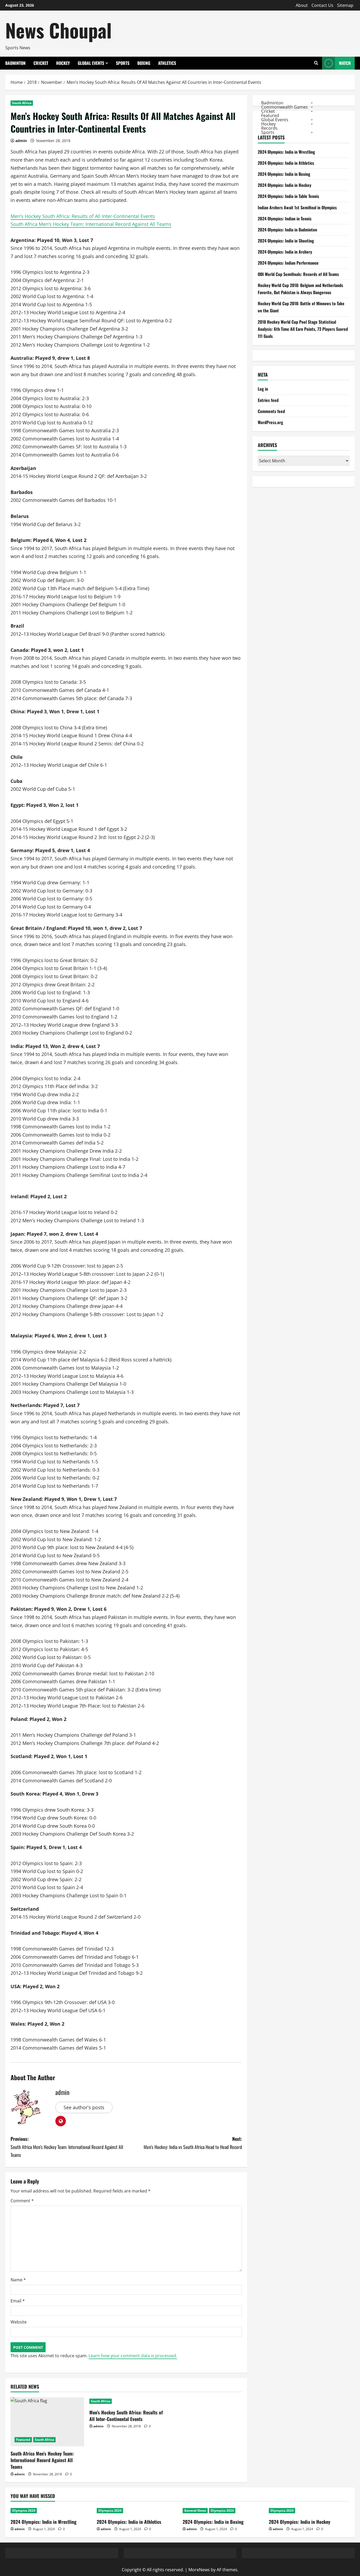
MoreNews (199, 2570)
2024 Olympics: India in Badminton (287, 230)
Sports (123, 63)
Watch (345, 63)
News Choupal (59, 30)
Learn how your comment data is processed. (133, 2356)
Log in (263, 389)
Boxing (144, 63)
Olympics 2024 (24, 2510)
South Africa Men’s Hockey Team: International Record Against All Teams (91, 224)
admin (21, 141)
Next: (193, 2143)
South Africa (22, 103)
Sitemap (345, 5)
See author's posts (84, 2107)
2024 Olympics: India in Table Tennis (288, 196)
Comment (22, 2201)
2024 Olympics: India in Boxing (284, 174)
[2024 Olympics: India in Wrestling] (51, 2511)
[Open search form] (316, 63)
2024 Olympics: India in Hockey (284, 185)
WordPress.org (270, 422)
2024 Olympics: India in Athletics (286, 163)
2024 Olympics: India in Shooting (286, 241)
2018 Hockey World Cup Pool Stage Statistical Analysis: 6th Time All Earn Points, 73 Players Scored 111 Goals (303, 329)
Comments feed (271, 411)
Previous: (67, 2147)
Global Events (91, 63)
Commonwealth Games (284, 107)
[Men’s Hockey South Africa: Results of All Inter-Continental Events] (126, 2401)
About (302, 5)
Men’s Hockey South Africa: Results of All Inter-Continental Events (83, 216)
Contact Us (322, 5)
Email (18, 2301)
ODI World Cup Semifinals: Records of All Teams (298, 274)
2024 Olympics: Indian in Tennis (285, 219)
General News (195, 2510)
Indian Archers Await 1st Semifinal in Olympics (297, 207)
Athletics (167, 63)
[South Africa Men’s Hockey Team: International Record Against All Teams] (47, 2422)
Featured (23, 2440)
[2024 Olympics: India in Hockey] (309, 2511)
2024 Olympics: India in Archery (285, 252)
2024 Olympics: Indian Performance (288, 263)
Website (19, 2322)
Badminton (15, 63)
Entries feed (268, 400)
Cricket (41, 63)
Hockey (63, 63)
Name (18, 2280)
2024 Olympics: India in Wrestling (286, 152)
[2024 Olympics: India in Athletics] (137, 2511)
